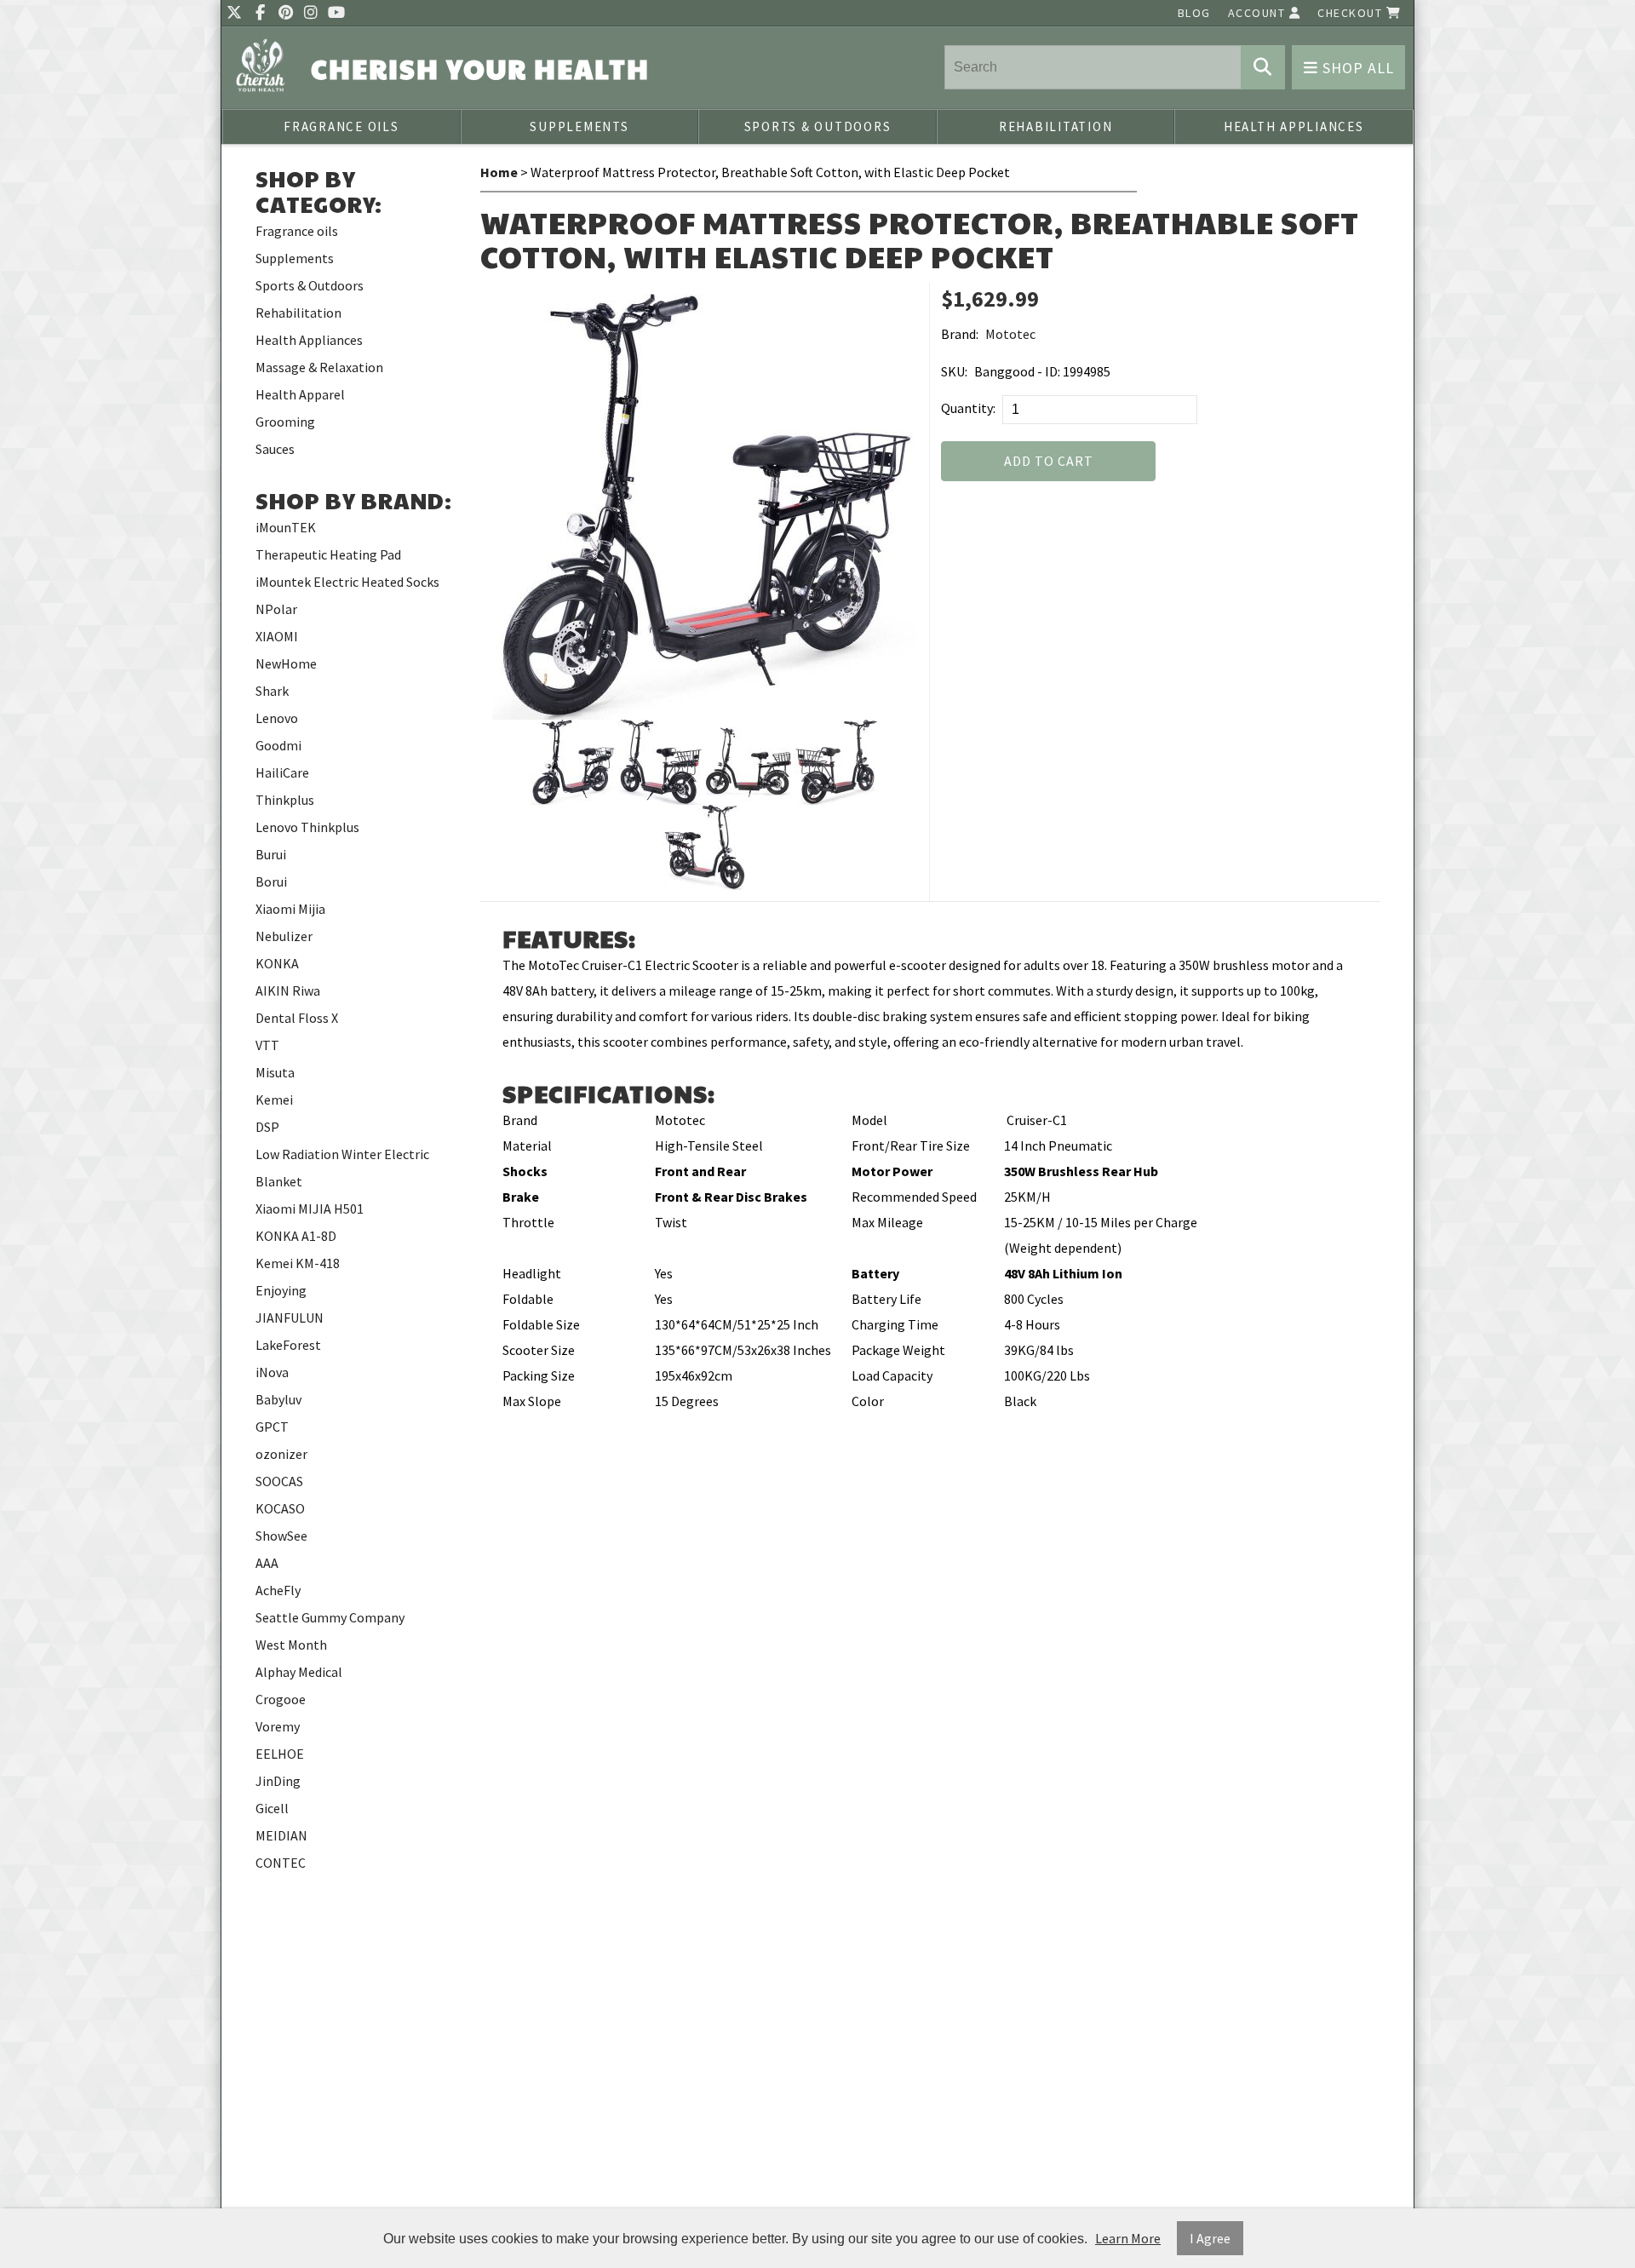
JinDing (278, 1781)
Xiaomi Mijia (290, 909)
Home (499, 172)
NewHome (286, 663)
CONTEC (281, 1863)
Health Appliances (1294, 126)
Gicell (272, 1808)
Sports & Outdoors (818, 126)
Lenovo (277, 718)
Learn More (1128, 2238)
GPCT (272, 1427)
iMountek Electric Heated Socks (347, 582)
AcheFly (278, 1590)
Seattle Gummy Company (330, 1617)
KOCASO (280, 1508)
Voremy (278, 1726)
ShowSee (281, 1536)
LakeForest (288, 1345)
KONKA (277, 963)
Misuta (275, 1072)
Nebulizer (284, 936)
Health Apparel (300, 394)
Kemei (274, 1100)
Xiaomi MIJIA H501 (310, 1209)
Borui (271, 881)
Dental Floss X (297, 1018)
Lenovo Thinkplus (307, 827)
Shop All (1356, 68)
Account (1259, 13)
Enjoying (281, 1290)
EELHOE (280, 1754)
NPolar (276, 609)
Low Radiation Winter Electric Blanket (342, 1168)
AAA (267, 1563)
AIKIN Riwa (288, 990)
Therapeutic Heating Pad (328, 554)
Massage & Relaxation (319, 367)
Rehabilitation (1056, 126)
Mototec (1010, 334)
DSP (267, 1127)
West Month (291, 1645)
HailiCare (282, 772)
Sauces (275, 449)
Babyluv (278, 1399)
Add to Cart (1049, 461)
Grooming (285, 422)
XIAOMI (277, 636)
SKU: (954, 371)
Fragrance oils (341, 126)
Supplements (579, 126)
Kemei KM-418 (298, 1263)
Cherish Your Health (480, 69)
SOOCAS (279, 1481)
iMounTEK (286, 527)
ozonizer (281, 1454)
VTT (267, 1045)
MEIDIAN (281, 1835)
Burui (271, 854)
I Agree (1210, 2238)
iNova (272, 1372)
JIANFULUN (290, 1318)
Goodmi (278, 745)
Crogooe (281, 1699)
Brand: (960, 334)
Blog (1194, 13)
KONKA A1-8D (296, 1236)
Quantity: (968, 408)
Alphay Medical (299, 1672)
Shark (272, 691)
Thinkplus (285, 800)
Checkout (1352, 13)
